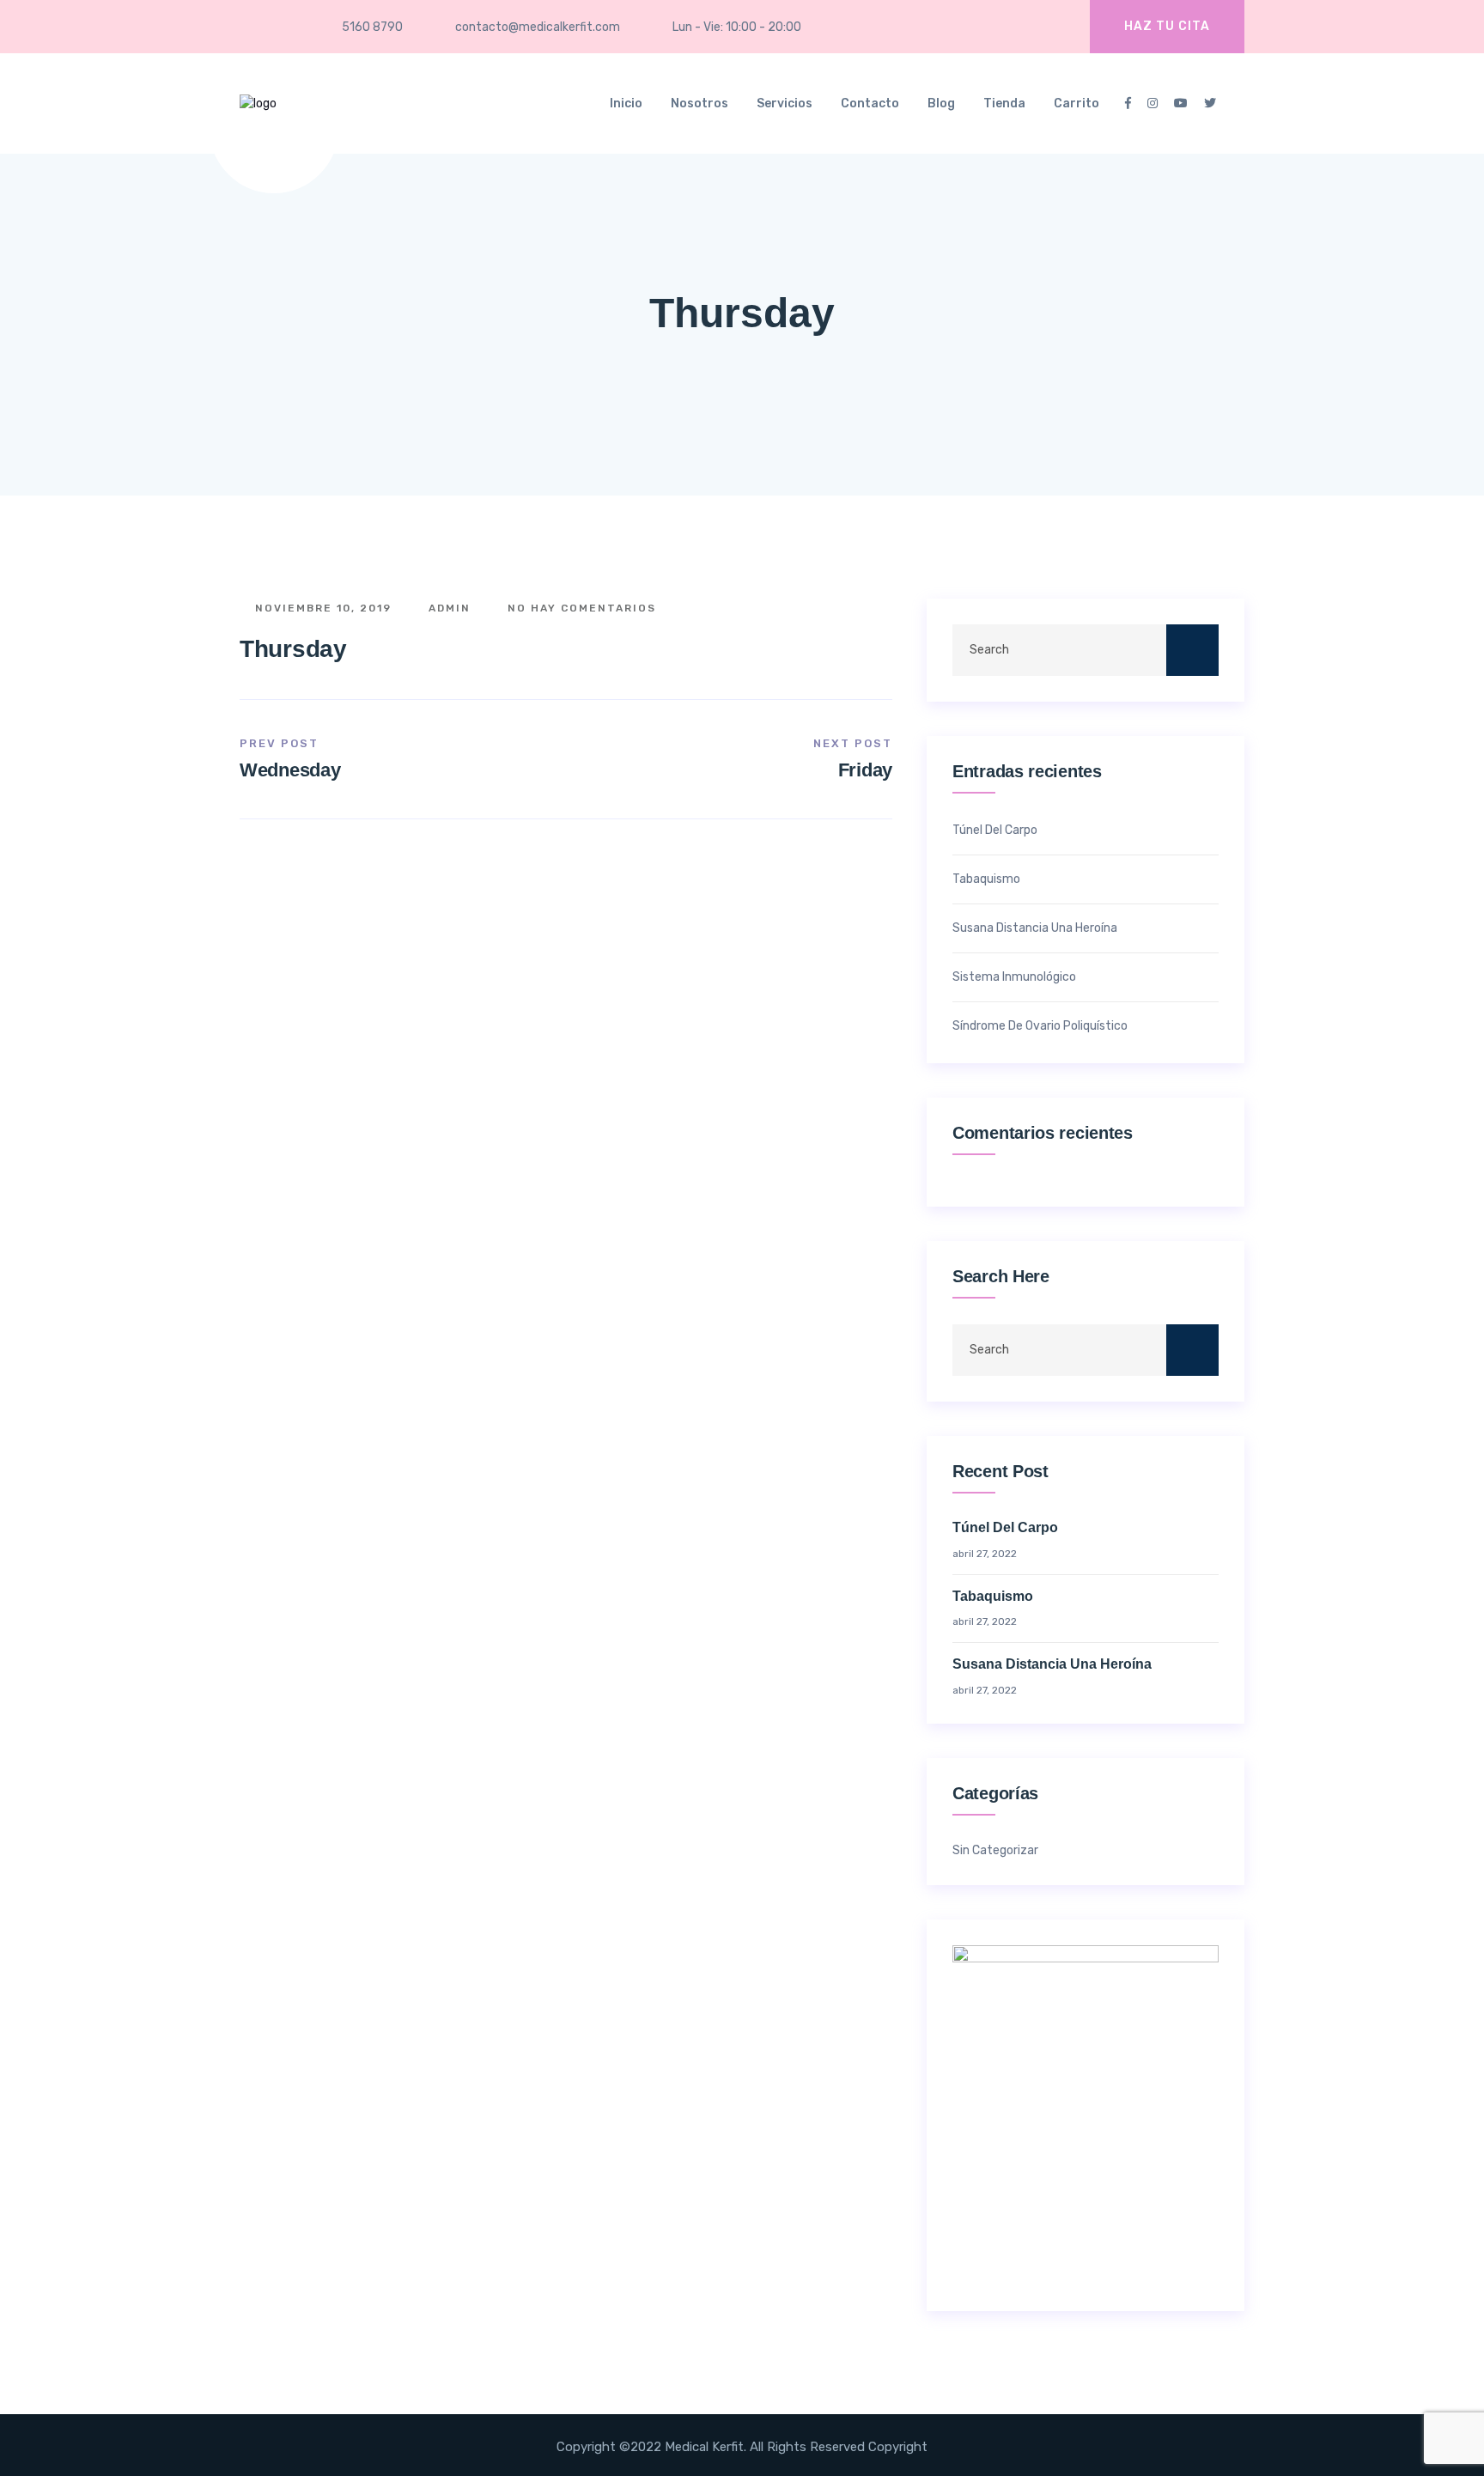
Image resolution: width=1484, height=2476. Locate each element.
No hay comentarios (580, 608)
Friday (865, 770)
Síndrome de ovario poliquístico (1040, 1026)
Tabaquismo (986, 879)
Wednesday (290, 770)
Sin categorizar (995, 1851)
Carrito (1077, 103)
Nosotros (699, 103)
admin (447, 608)
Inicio (626, 103)
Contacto (870, 103)
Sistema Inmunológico (1014, 977)
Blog (941, 103)
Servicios (785, 103)
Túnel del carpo (995, 830)
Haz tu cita (1167, 26)
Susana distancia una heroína (1035, 928)
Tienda (1004, 103)
